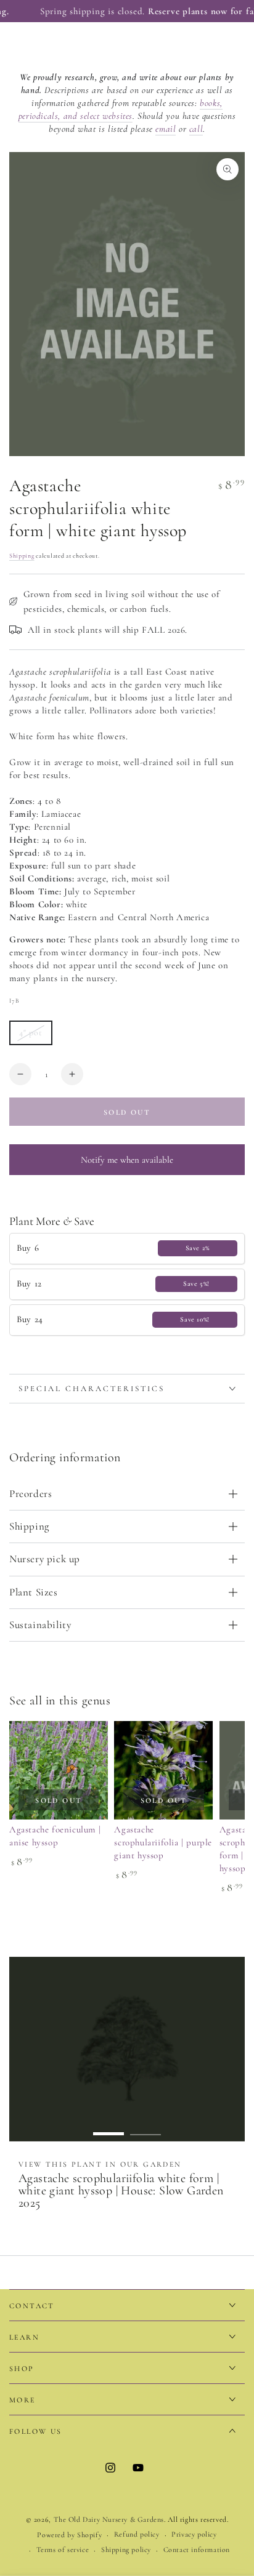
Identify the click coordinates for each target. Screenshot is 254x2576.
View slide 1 (109, 2128)
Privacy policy (194, 2534)
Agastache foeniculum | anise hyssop (55, 1836)
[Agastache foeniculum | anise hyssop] (59, 1770)
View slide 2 (145, 2128)
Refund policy (137, 2534)
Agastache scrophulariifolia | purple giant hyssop (163, 1842)
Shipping (22, 556)
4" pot (35, 1036)
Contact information (197, 2550)
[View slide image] (127, 2049)
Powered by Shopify (69, 2535)
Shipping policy (126, 2550)
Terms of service (63, 2550)
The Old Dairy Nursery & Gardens (109, 2519)
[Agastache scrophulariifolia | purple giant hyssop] (163, 1770)
